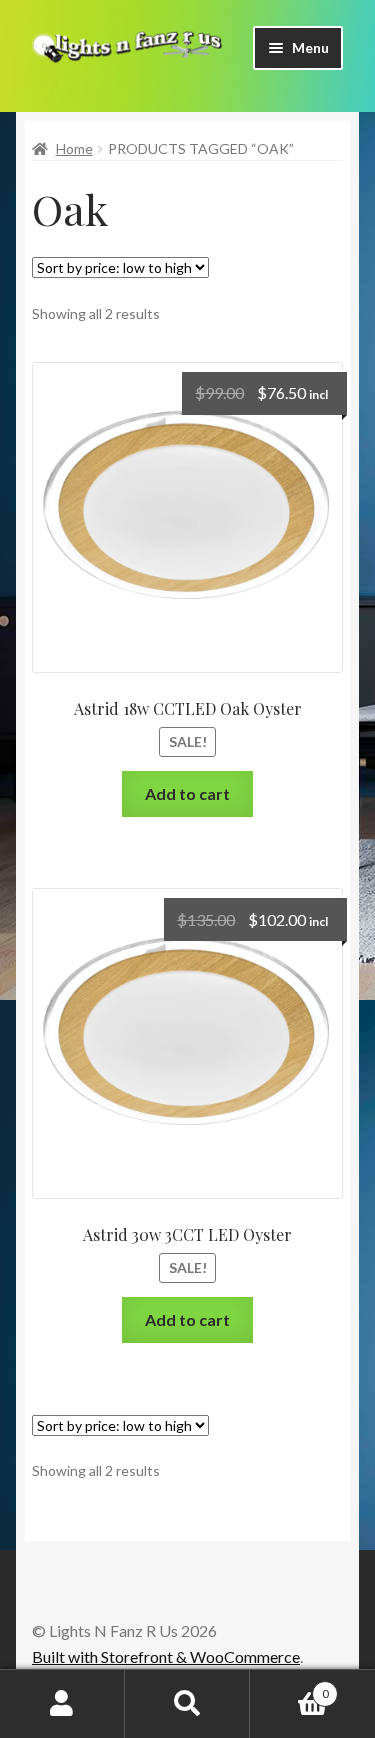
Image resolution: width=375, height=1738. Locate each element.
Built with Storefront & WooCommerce (166, 1656)
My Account (62, 1704)
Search (187, 1704)
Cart (289, 1687)
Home (74, 148)
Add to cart (187, 793)
